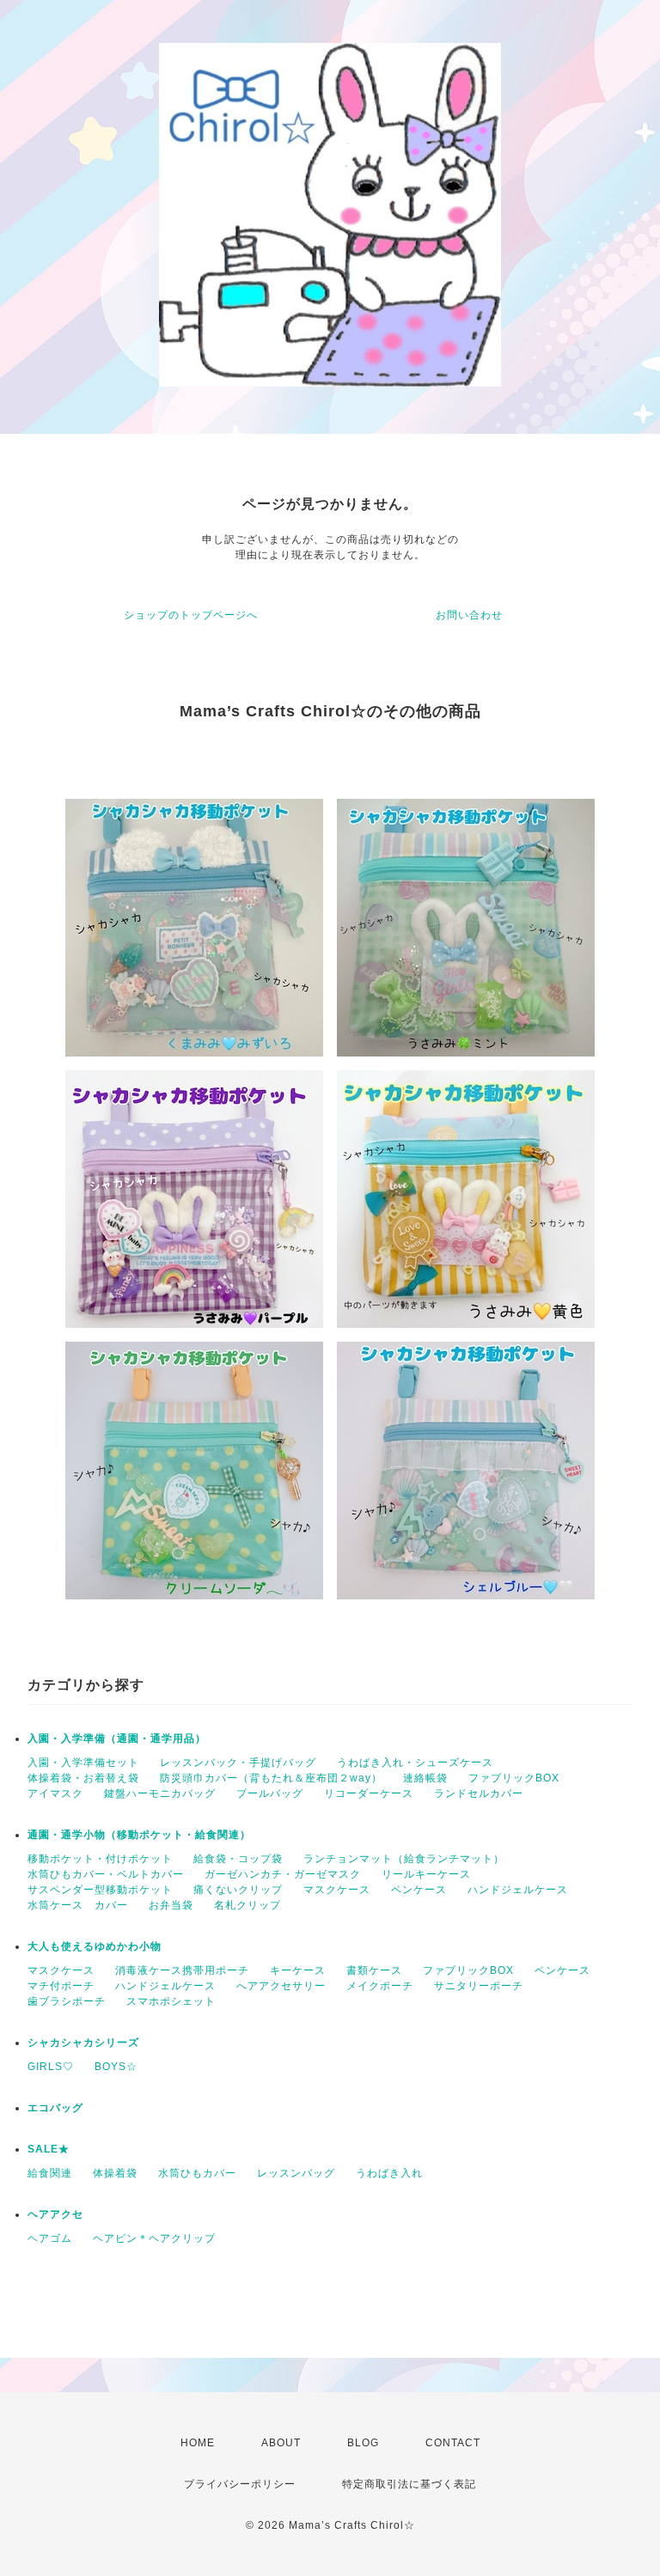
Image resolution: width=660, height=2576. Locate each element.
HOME (198, 2443)
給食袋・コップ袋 (238, 1859)
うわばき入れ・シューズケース (415, 1763)
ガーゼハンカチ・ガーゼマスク (283, 1874)
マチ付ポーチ (61, 1986)
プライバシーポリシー (240, 2484)
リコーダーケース (369, 1793)
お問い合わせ (469, 615)
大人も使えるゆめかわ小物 (95, 1946)
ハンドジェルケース (518, 1890)
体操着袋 (115, 2173)
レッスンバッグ (296, 2173)
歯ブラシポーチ (67, 2001)
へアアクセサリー (281, 1986)
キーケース (298, 1970)
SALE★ (49, 2149)
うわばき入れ (389, 2173)
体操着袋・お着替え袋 (83, 1778)
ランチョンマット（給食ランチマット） (404, 1859)
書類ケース (374, 1970)
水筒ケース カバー (78, 1905)
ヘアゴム (50, 2238)
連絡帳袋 (425, 1778)
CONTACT (453, 2443)
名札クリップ (247, 1905)
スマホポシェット (171, 2001)
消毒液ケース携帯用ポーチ (182, 1970)
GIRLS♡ (51, 2067)
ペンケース (419, 1890)
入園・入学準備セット (83, 1763)
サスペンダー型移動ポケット (100, 1890)
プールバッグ (270, 1793)
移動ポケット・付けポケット (100, 1859)
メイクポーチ (380, 1986)
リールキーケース (426, 1874)
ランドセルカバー (479, 1793)
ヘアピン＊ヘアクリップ (154, 2238)
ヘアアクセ (55, 2214)
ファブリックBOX (514, 1778)
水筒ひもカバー (197, 2173)
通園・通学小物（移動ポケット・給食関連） (139, 1835)
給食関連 (50, 2173)
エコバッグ (55, 2108)
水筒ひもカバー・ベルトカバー (106, 1874)
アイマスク (55, 1793)
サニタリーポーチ (479, 1986)
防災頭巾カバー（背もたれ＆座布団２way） (271, 1778)
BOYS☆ (116, 2067)
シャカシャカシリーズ (83, 2043)
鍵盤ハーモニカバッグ (160, 1793)
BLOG (363, 2443)
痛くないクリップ (238, 1890)
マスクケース (337, 1890)
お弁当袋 (171, 1905)
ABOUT (281, 2443)
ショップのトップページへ (191, 615)
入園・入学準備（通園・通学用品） (117, 1739)
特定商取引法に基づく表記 (409, 2484)
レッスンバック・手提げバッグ (238, 1763)
